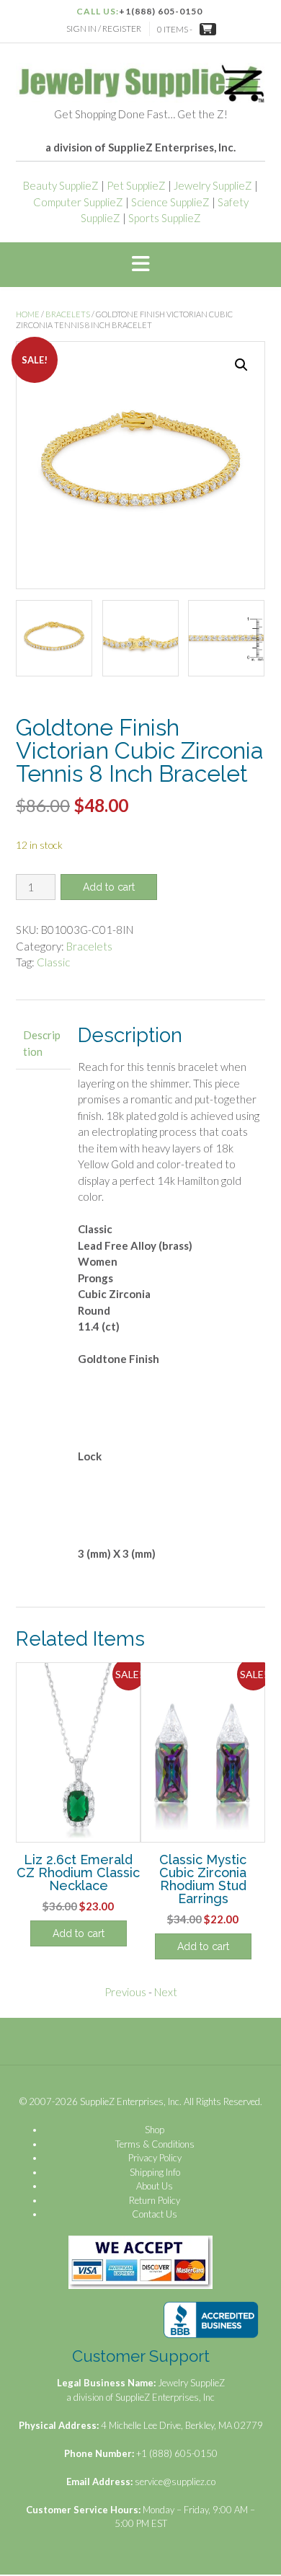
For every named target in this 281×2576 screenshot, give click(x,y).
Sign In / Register (104, 28)
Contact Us (155, 2214)
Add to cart (109, 887)
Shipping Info (155, 2172)
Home (28, 314)
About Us (155, 2186)
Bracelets (68, 314)
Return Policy (155, 2200)
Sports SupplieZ (165, 218)
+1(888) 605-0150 (161, 11)
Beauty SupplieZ (61, 185)
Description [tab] (42, 1043)
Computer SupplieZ (78, 202)
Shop (155, 2130)
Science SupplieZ (170, 202)
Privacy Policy (155, 2158)
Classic (53, 962)
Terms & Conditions (155, 2144)
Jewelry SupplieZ (213, 185)
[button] (140, 265)
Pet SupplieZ (136, 185)
